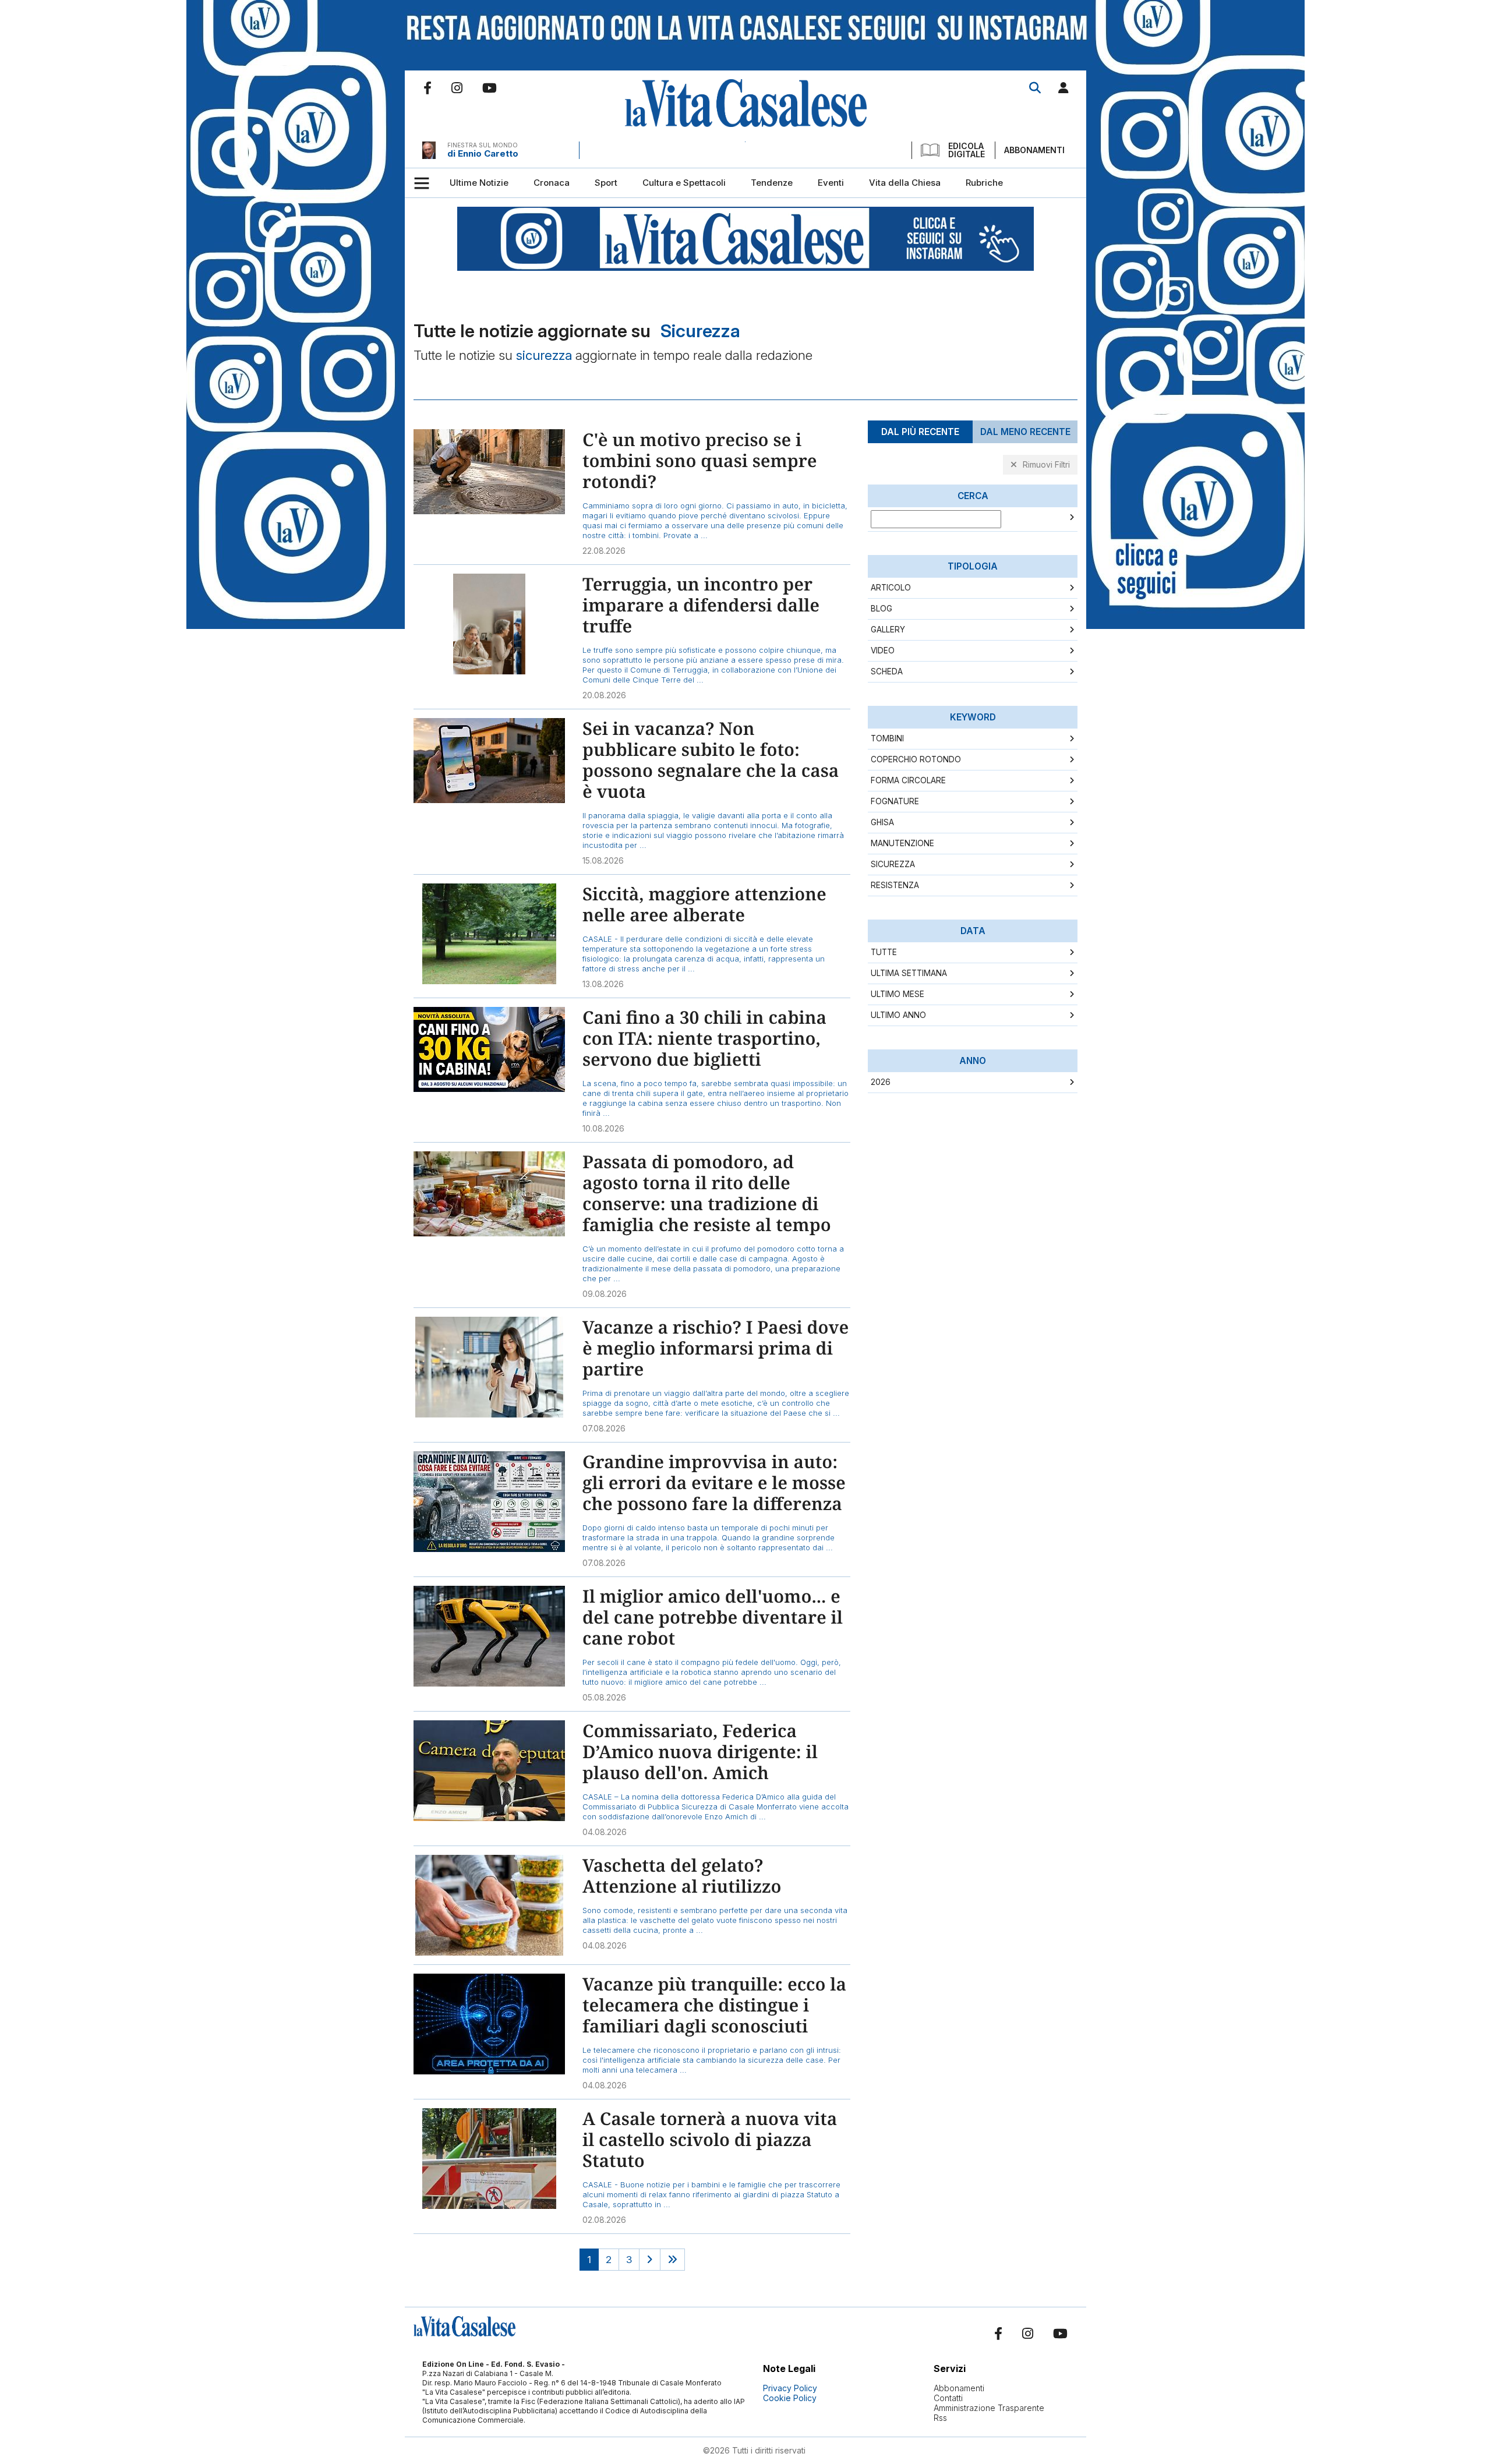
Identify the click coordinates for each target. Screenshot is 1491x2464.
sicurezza (893, 864)
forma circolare (908, 780)
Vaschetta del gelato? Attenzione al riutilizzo (682, 1876)
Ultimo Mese (898, 994)
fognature (895, 801)
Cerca (1035, 88)
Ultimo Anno (898, 1015)
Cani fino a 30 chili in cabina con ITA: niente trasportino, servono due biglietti (704, 1038)
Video (883, 651)
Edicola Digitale (967, 150)
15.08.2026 (603, 860)
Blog (881, 609)
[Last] (672, 2260)
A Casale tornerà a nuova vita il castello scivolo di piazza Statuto (710, 2139)
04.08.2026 (605, 1832)
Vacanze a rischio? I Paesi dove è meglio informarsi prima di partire (716, 1348)
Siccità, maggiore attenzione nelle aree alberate (704, 904)
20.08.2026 (604, 695)
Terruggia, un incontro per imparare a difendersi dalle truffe (701, 605)
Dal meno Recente (1025, 432)
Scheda (887, 671)
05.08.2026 (604, 1697)
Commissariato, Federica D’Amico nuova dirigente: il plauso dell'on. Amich (700, 1751)
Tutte (884, 952)
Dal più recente (920, 432)
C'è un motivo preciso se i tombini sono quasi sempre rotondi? (699, 460)
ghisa (882, 822)
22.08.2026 (604, 551)
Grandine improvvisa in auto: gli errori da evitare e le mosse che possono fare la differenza (714, 1482)
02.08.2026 (604, 2220)
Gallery (888, 630)
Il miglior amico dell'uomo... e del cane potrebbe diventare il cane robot (713, 1617)
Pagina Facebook (427, 88)
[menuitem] (479, 183)
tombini (887, 738)
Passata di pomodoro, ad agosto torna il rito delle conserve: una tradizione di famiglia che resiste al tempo (707, 1193)
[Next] (650, 2260)
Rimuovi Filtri (1046, 464)
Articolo (891, 588)
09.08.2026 (605, 1294)
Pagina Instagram (457, 88)
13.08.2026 (603, 984)
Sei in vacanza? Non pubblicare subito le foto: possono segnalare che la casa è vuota (711, 760)
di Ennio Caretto (483, 153)
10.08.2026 (603, 1128)
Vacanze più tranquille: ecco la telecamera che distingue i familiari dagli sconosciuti (714, 2005)
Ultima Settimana (909, 973)
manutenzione (902, 843)
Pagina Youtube (490, 88)
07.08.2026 (604, 1428)
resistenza (895, 885)
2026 (881, 1082)
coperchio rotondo (916, 759)
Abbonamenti (1034, 150)
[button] (1064, 90)
